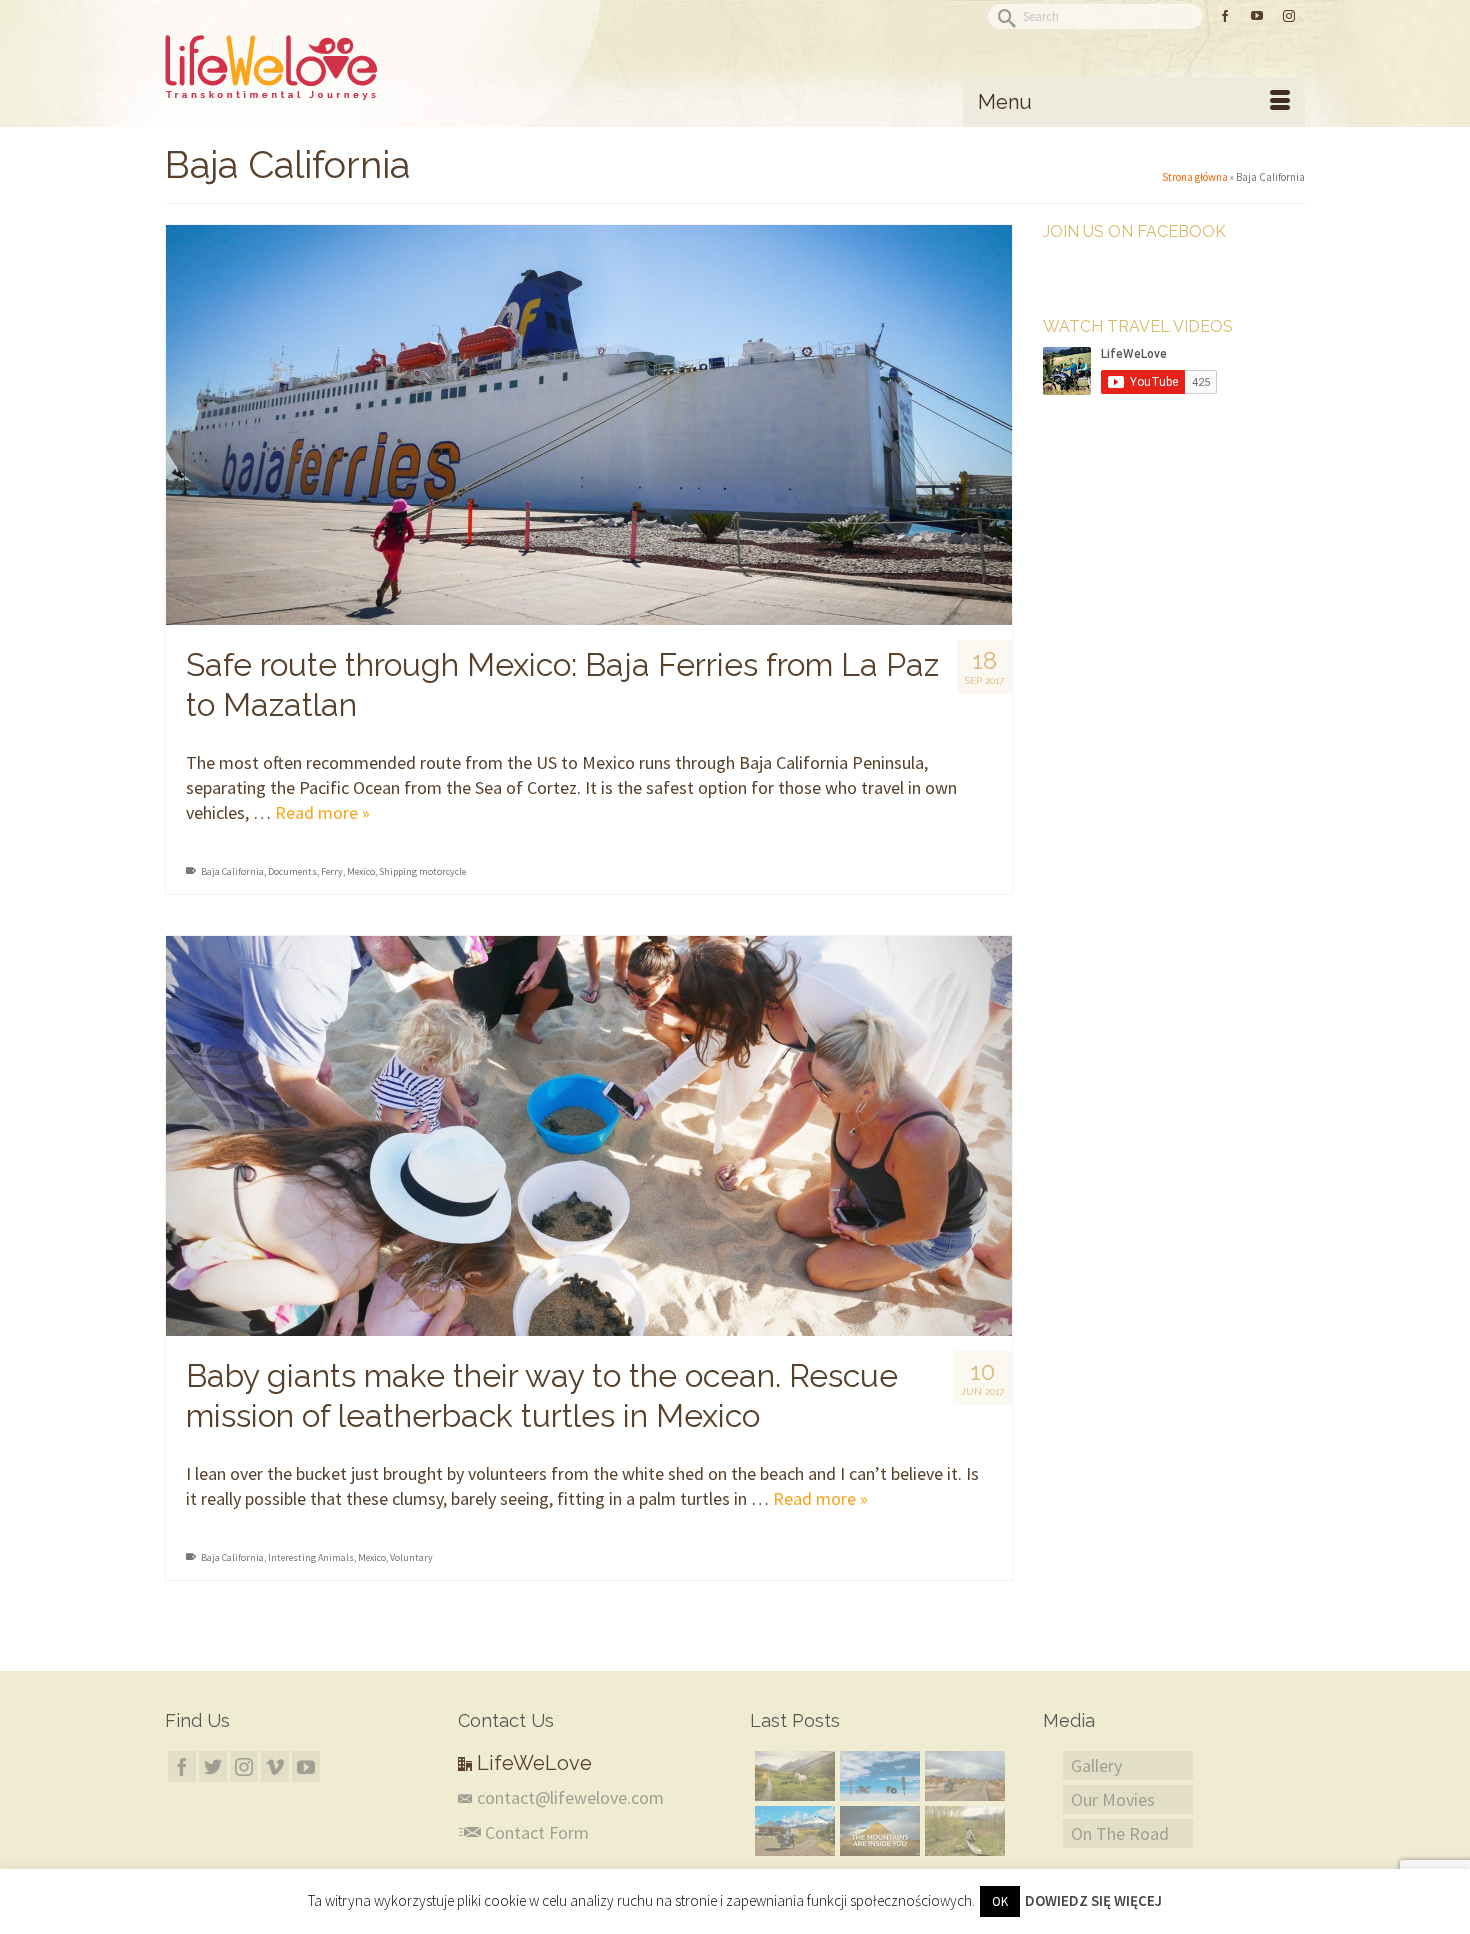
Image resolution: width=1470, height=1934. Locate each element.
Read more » (322, 812)
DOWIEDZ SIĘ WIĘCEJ (1093, 1900)
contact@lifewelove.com (570, 1797)
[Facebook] (182, 1767)
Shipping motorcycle (422, 871)
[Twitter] (213, 1767)
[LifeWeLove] (345, 68)
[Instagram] (244, 1767)
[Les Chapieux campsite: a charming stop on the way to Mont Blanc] (792, 1776)
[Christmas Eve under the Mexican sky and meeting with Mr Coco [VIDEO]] (962, 1776)
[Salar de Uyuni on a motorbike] (877, 1776)
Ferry (332, 871)
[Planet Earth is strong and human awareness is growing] (962, 1831)
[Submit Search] (1003, 16)
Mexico (361, 871)
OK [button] (1000, 1901)
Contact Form (535, 1832)
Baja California (232, 871)
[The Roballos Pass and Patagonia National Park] (792, 1831)
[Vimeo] (275, 1767)
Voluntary (411, 1557)
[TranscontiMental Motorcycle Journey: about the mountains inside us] (877, 1831)
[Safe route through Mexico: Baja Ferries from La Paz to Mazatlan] (589, 425)
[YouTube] (306, 1767)
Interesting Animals (311, 1557)
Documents (292, 871)
